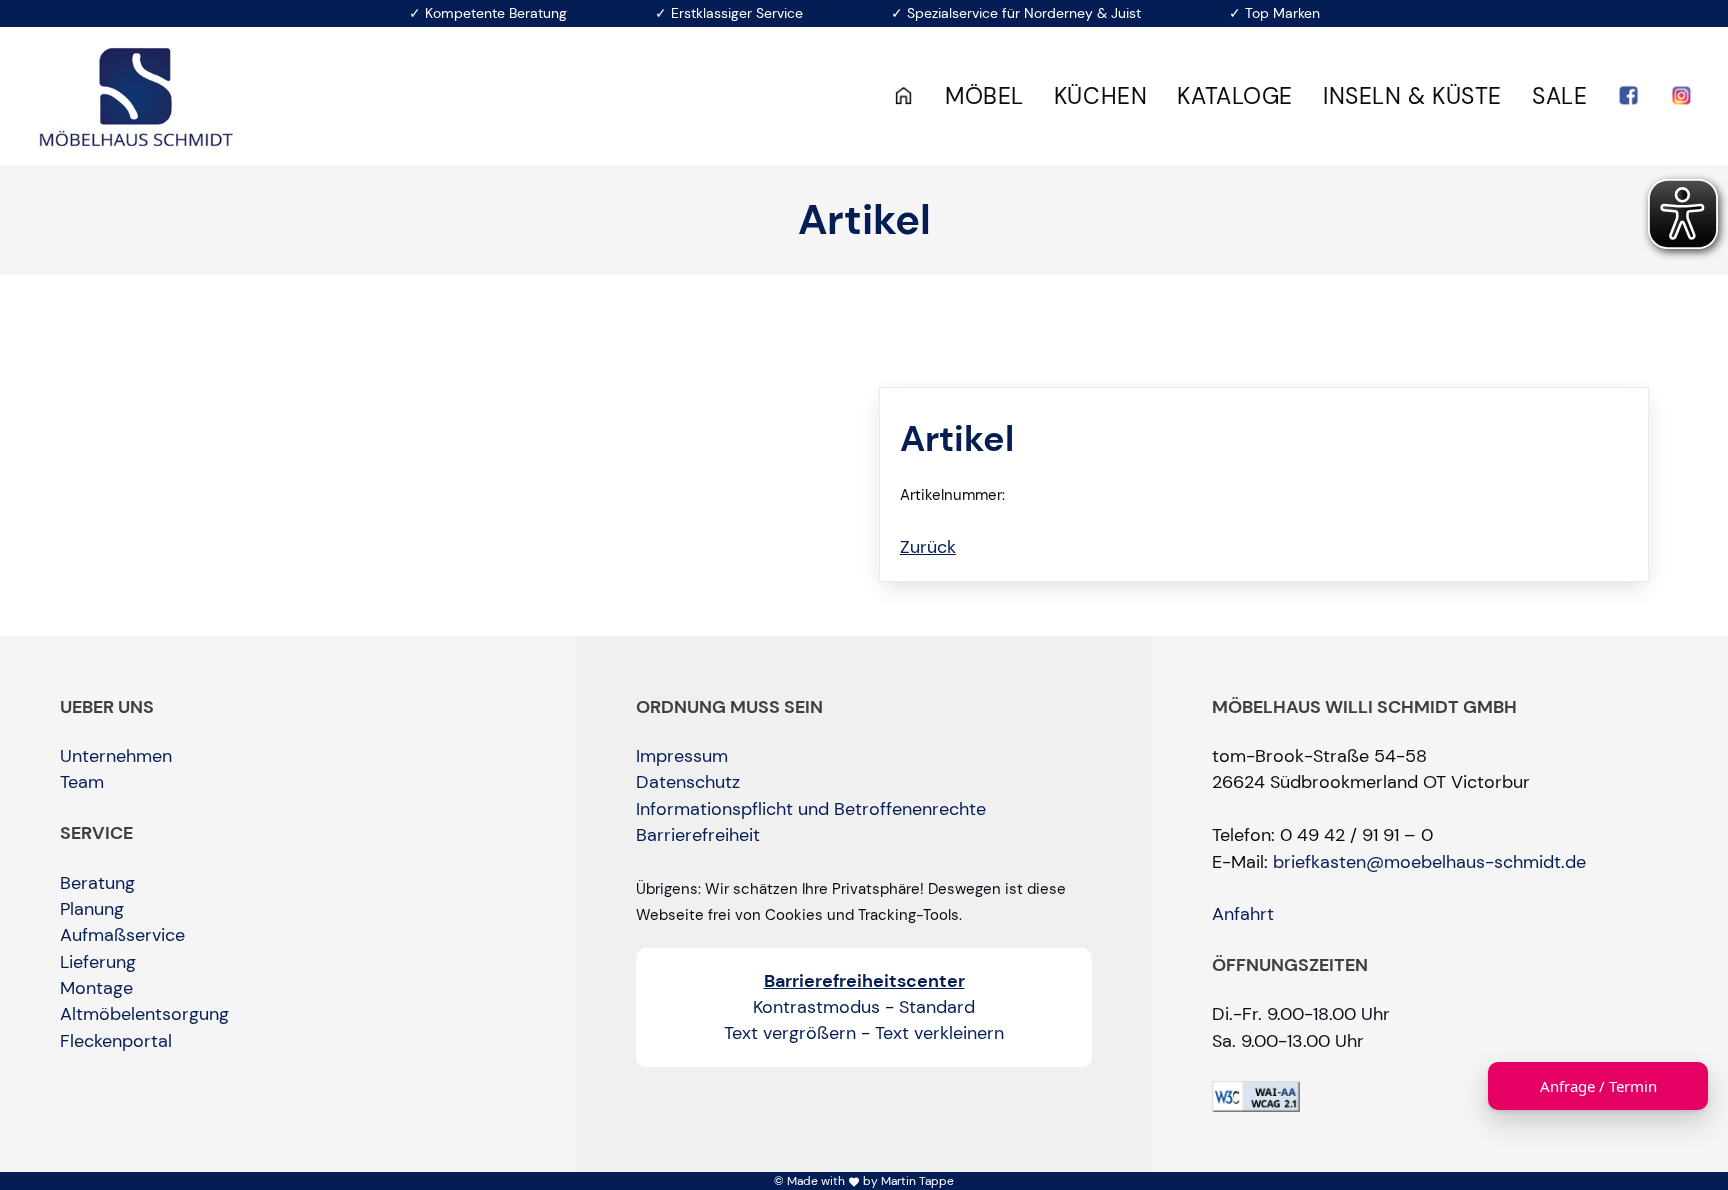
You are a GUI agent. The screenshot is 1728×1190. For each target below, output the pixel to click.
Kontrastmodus (816, 1007)
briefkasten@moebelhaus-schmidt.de (1429, 862)
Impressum (682, 756)
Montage (96, 988)
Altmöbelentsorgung (144, 1014)
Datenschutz (688, 782)
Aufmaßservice (122, 935)
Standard (937, 1007)
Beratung (97, 883)
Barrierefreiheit (698, 835)
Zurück (928, 547)
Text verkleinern (939, 1033)
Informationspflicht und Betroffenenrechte (811, 809)
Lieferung (98, 962)
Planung (92, 909)
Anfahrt (1243, 914)
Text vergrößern (790, 1033)
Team (82, 782)
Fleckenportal (116, 1041)
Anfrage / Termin (1598, 1086)
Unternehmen (116, 756)
